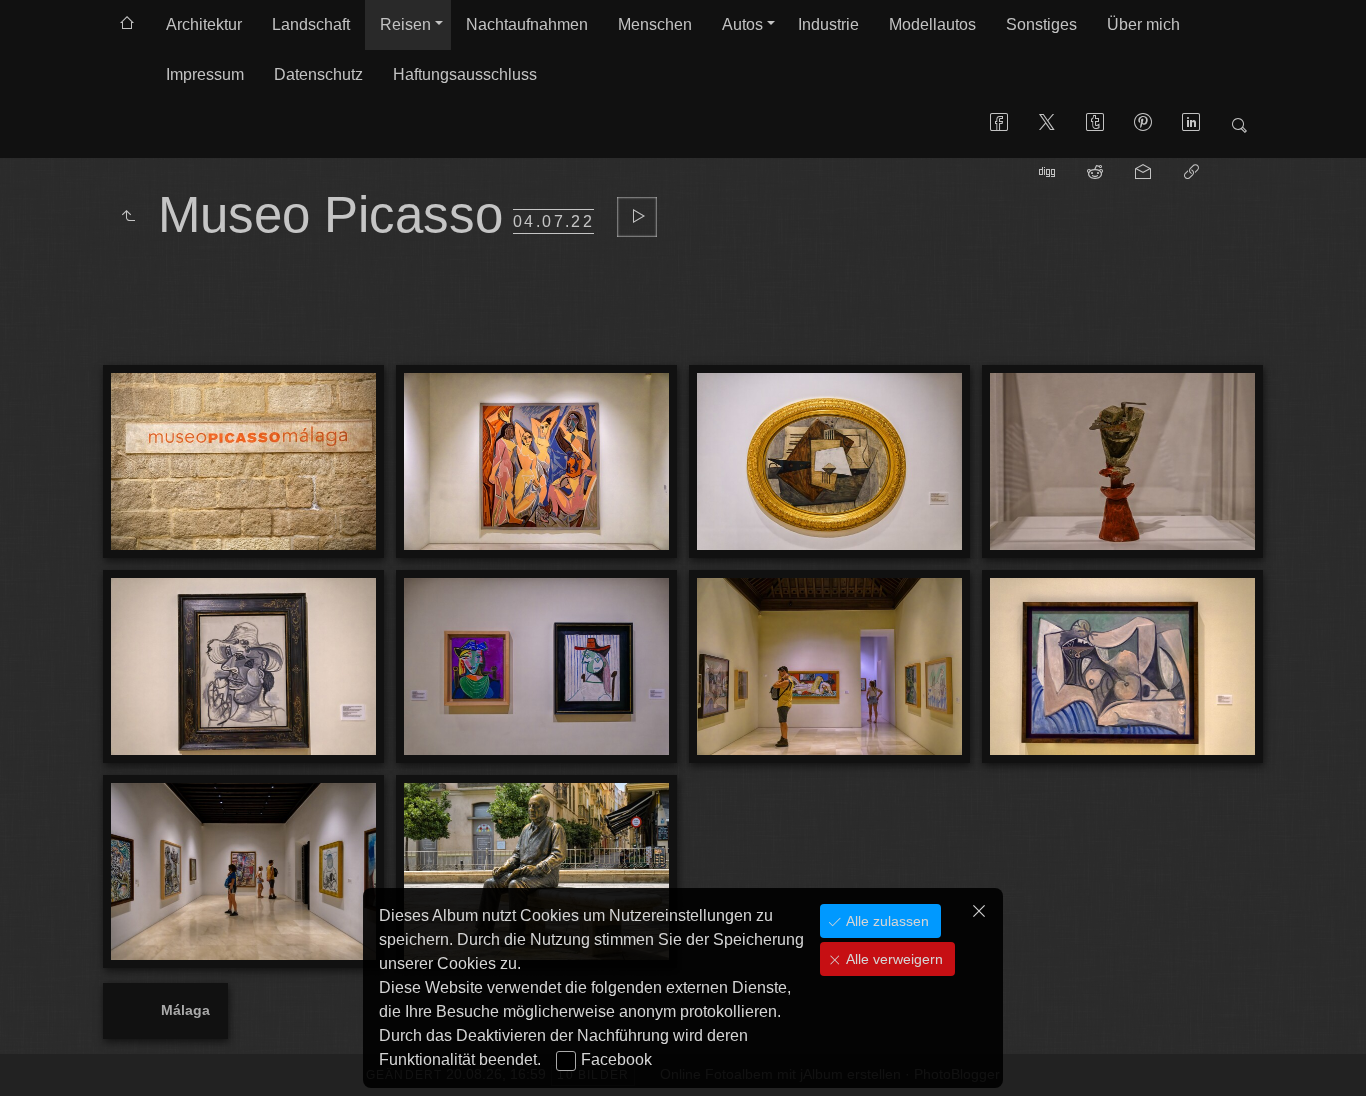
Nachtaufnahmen (527, 24)
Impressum (205, 74)
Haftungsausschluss (465, 74)
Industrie (828, 24)
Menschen (655, 24)
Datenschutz (318, 74)
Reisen (405, 24)
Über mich (1143, 24)
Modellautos (932, 24)
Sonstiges (1041, 24)
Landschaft (311, 24)
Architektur (204, 24)
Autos (742, 24)
